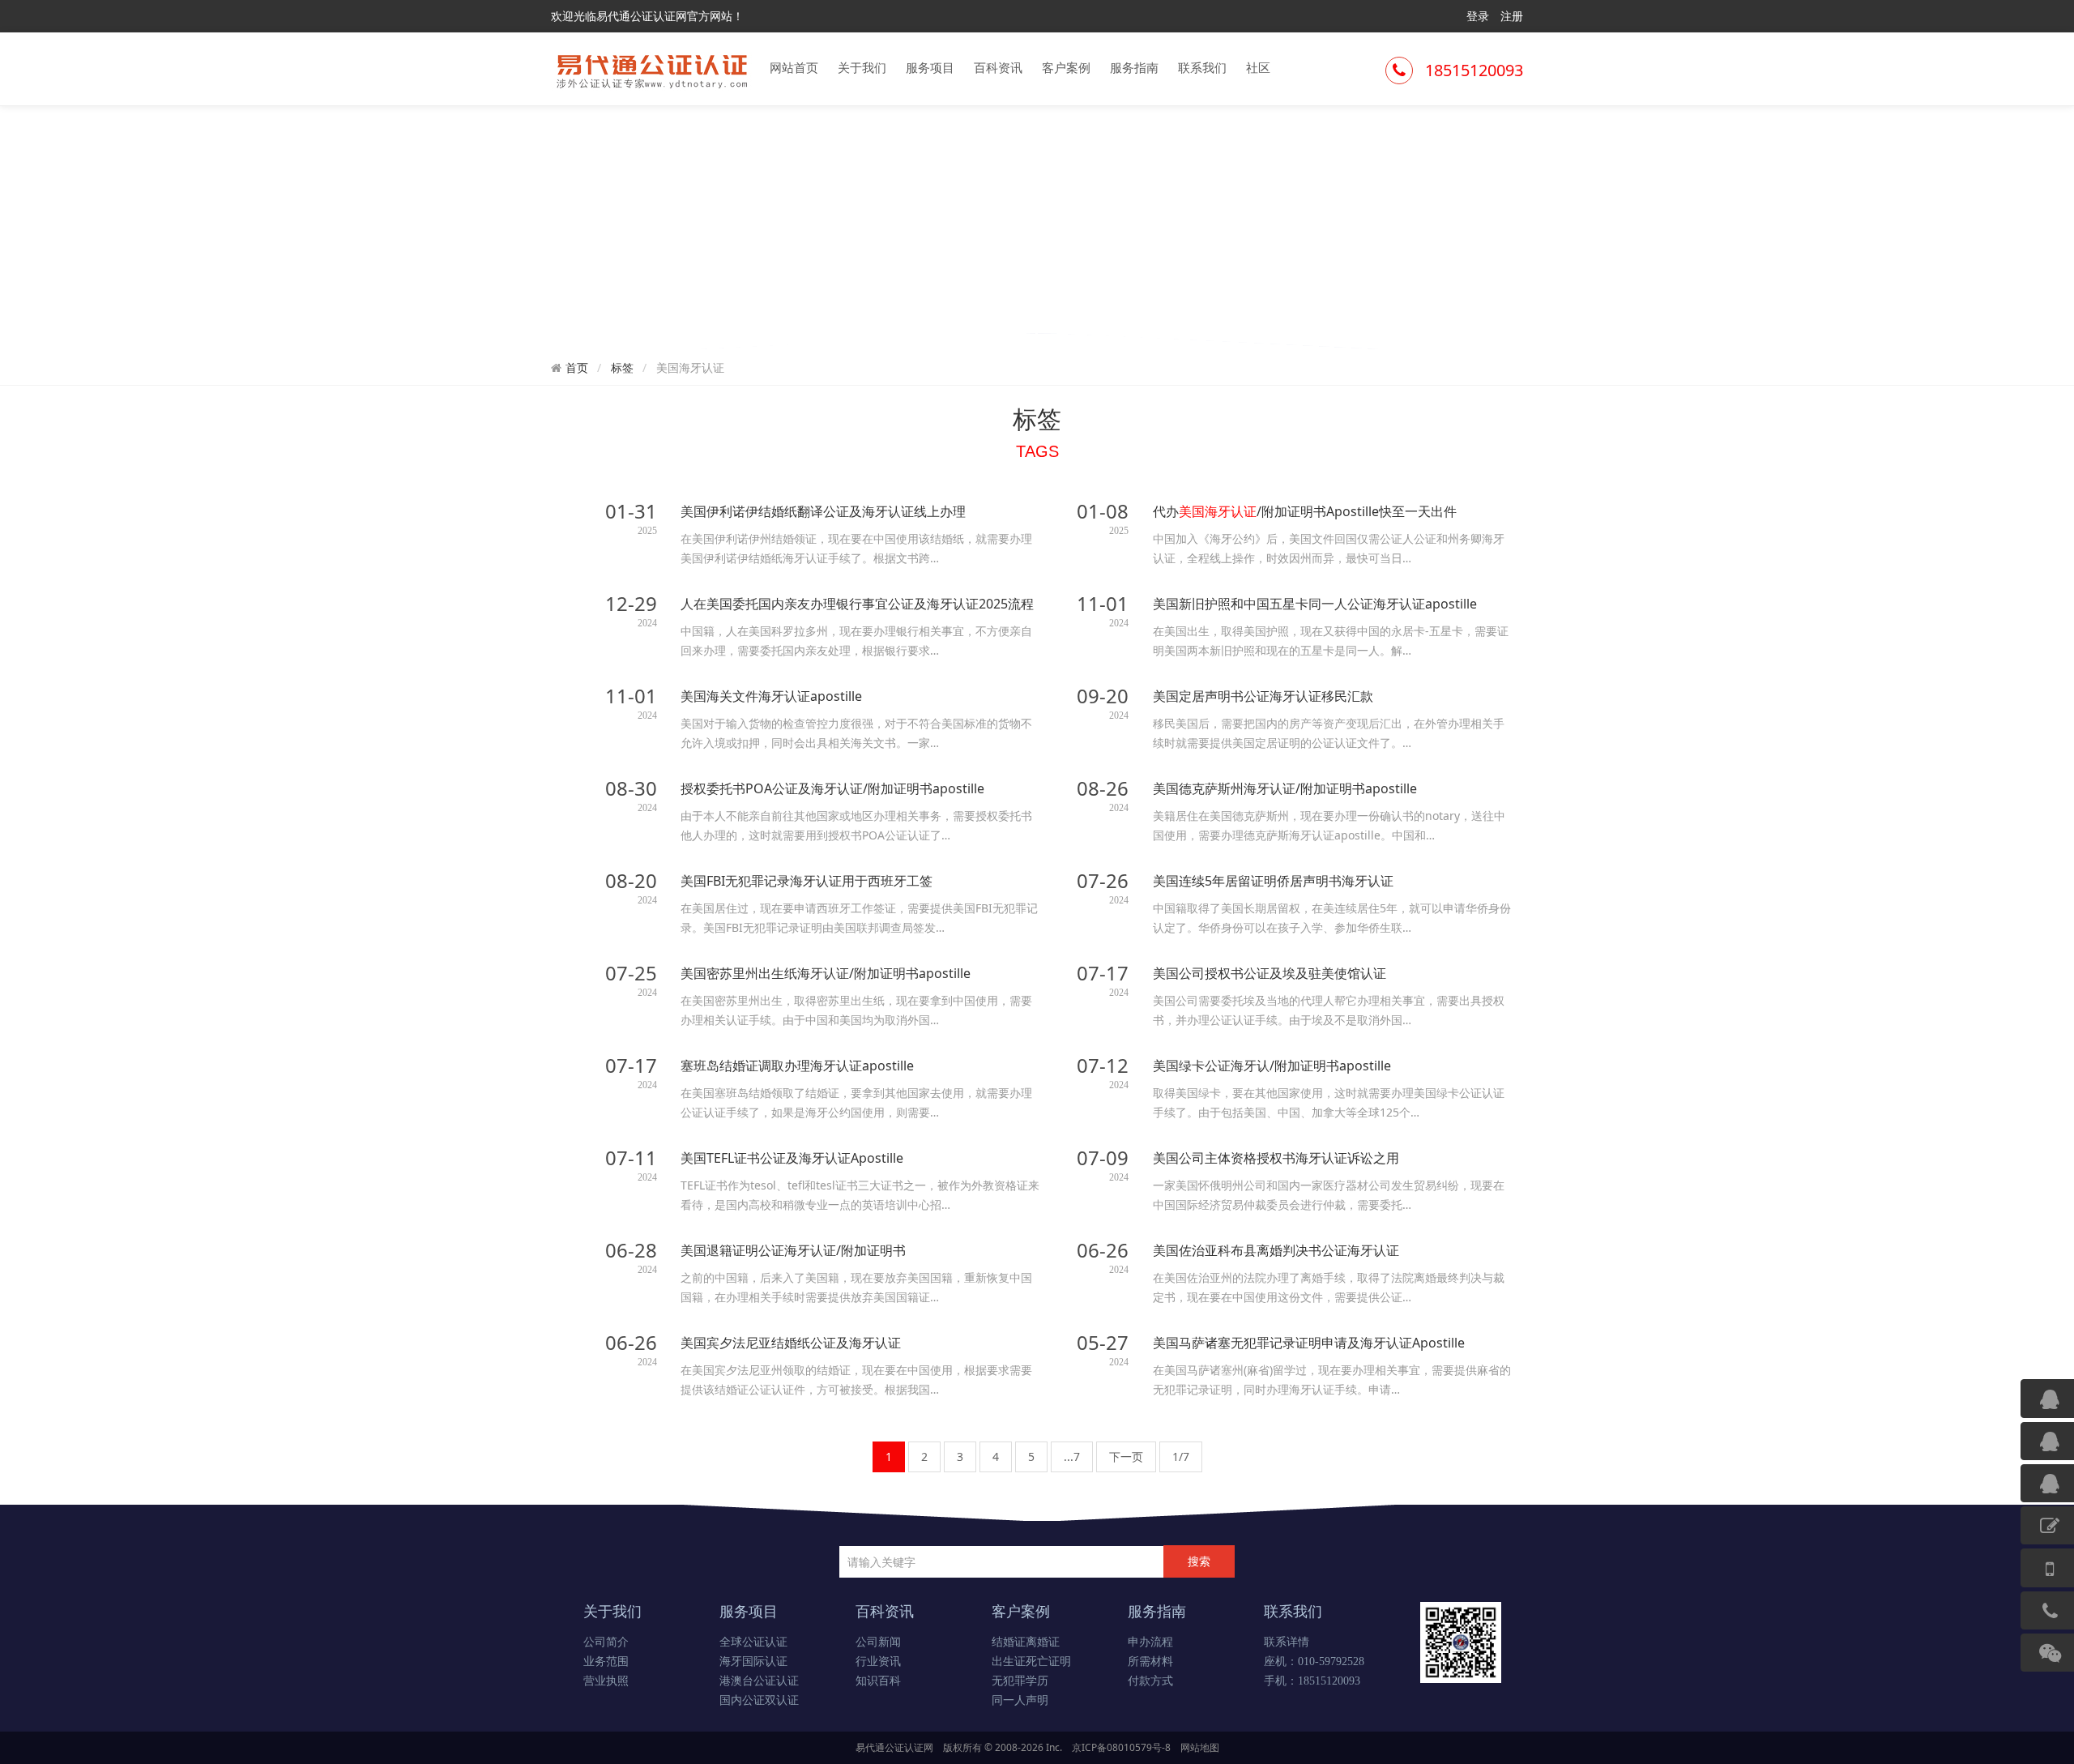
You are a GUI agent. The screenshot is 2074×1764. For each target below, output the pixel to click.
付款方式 (1150, 1681)
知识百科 (878, 1681)
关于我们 (862, 67)
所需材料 (1150, 1661)
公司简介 (606, 1642)
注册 (1512, 16)
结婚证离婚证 (1026, 1642)
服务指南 (1134, 67)
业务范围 (606, 1661)
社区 (1258, 67)
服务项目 (930, 67)
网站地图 (1200, 1747)
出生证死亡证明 (1031, 1661)
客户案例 (1066, 67)
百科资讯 (998, 67)
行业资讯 (878, 1661)
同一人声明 (1020, 1700)
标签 (622, 367)
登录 (1478, 16)
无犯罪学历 (1020, 1681)
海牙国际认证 (753, 1661)
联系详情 (1287, 1642)
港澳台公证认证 (759, 1681)
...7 (1072, 1456)
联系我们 (1202, 67)
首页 (577, 368)
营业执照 (606, 1681)
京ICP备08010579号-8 (1121, 1747)
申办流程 (1150, 1642)
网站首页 (794, 67)
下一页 (1126, 1456)
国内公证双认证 (759, 1700)
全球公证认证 (753, 1642)
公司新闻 (878, 1642)
